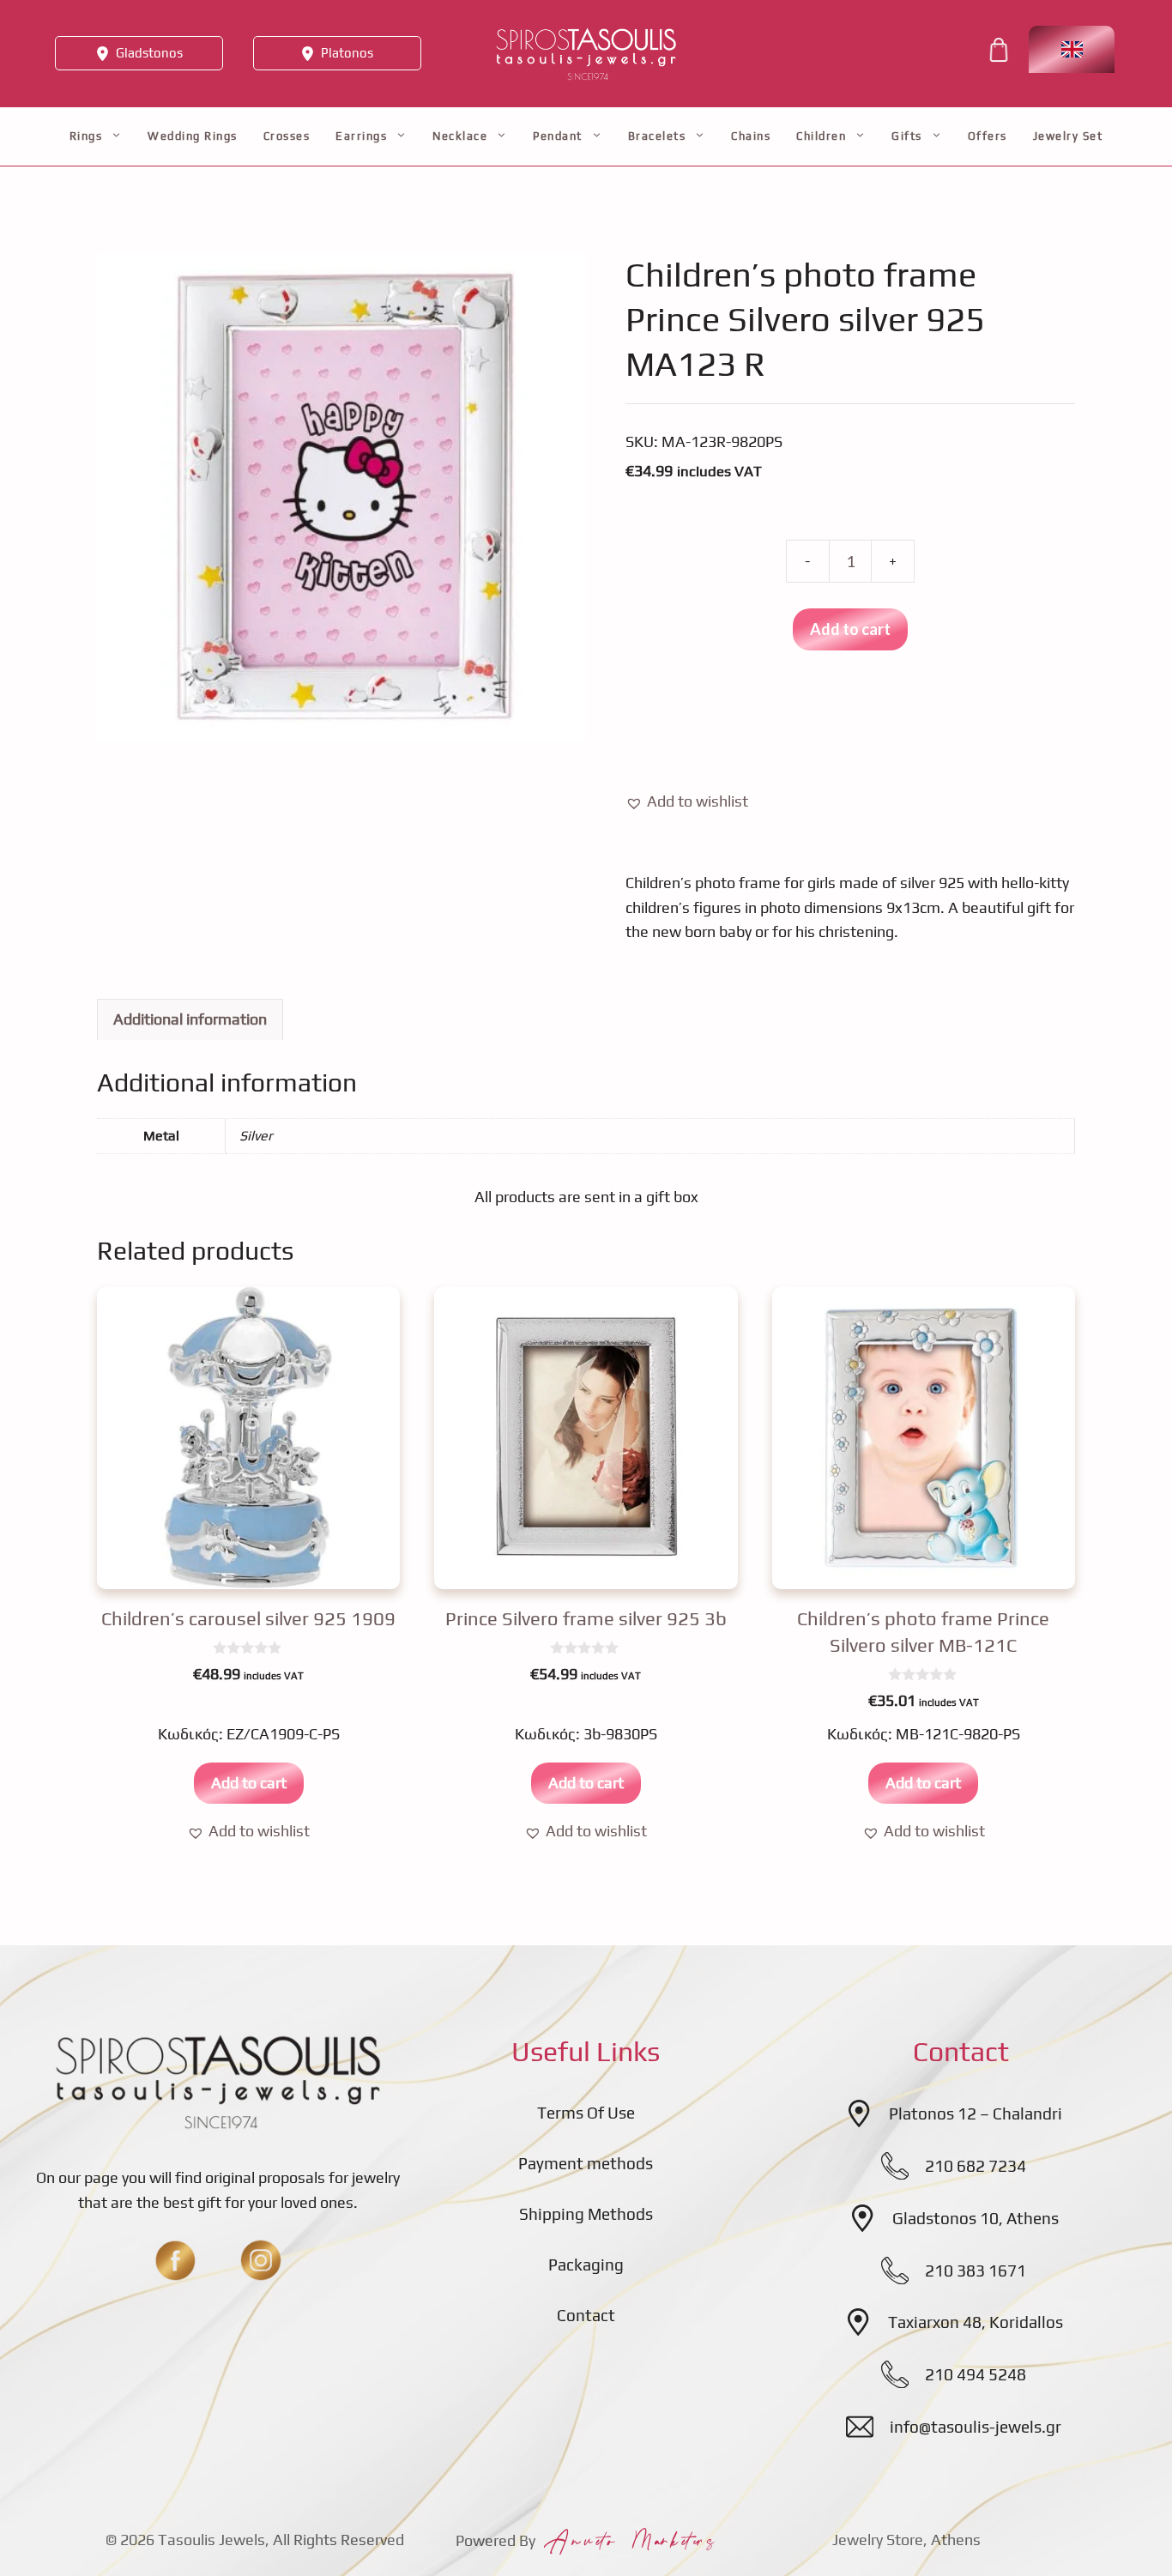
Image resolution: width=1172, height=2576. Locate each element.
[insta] (261, 2260)
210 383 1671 (976, 2271)
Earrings (361, 136)
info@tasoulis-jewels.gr (976, 2427)
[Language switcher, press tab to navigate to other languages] (1072, 49)
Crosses (287, 136)
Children (821, 136)
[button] (687, 802)
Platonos (347, 53)
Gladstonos (149, 53)
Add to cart (850, 629)
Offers (988, 136)
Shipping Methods (586, 2214)
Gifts (907, 136)
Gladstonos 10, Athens (976, 2218)
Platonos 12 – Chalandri (976, 2113)
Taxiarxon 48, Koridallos (976, 2322)
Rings (86, 136)
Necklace (460, 136)
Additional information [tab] (190, 1019)
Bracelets (657, 136)
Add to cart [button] (249, 1783)
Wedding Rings (193, 136)
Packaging (586, 2265)
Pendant (558, 136)
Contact (586, 2315)
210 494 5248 (976, 2374)
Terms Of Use (586, 2113)
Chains (751, 136)
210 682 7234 (976, 2166)
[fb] (175, 2260)
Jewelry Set (1068, 136)
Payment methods (586, 2163)
